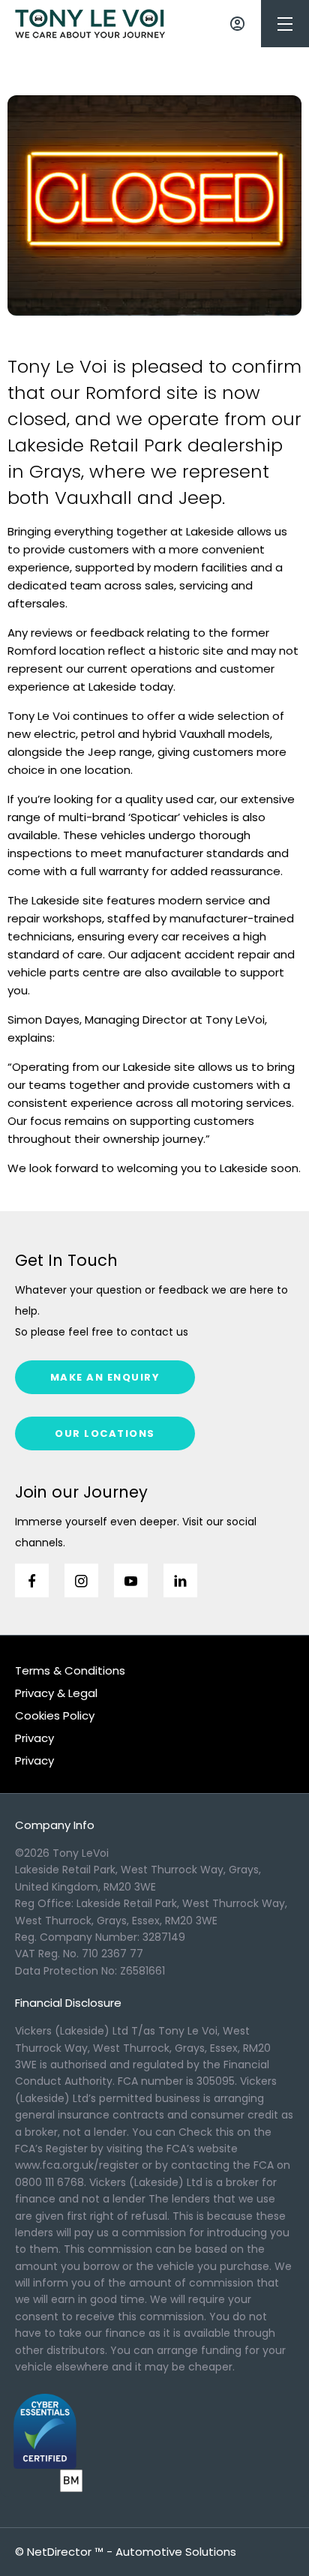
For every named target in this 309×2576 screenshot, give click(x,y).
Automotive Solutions (176, 2552)
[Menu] (285, 24)
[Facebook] (32, 1580)
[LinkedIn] (180, 1580)
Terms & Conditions (70, 1670)
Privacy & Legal (56, 1693)
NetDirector (61, 2552)
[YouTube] (131, 1580)
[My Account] (237, 24)
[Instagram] (81, 1580)
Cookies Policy (55, 1715)
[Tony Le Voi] (90, 24)
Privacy (34, 1738)
